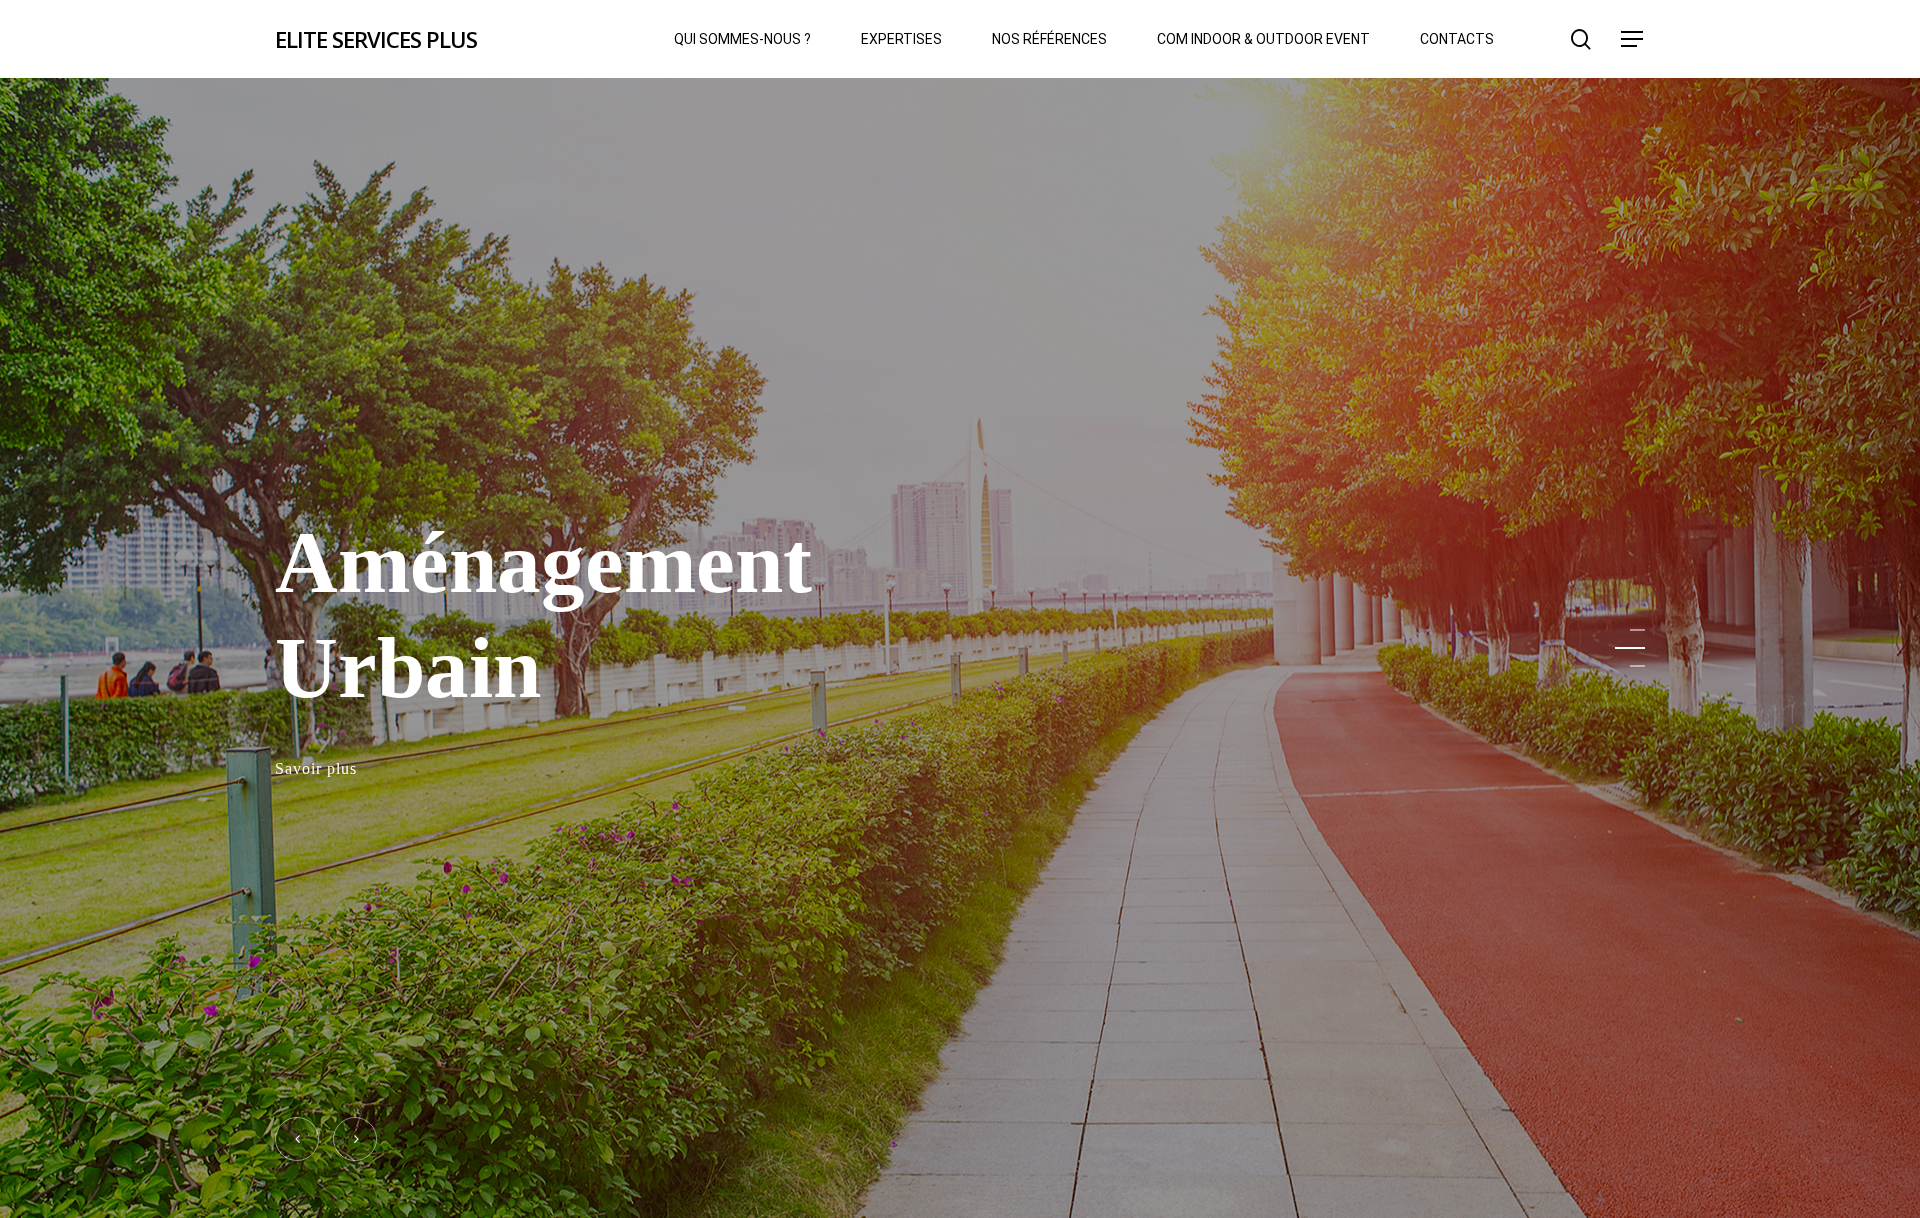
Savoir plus (316, 765)
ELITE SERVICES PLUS (376, 39)
